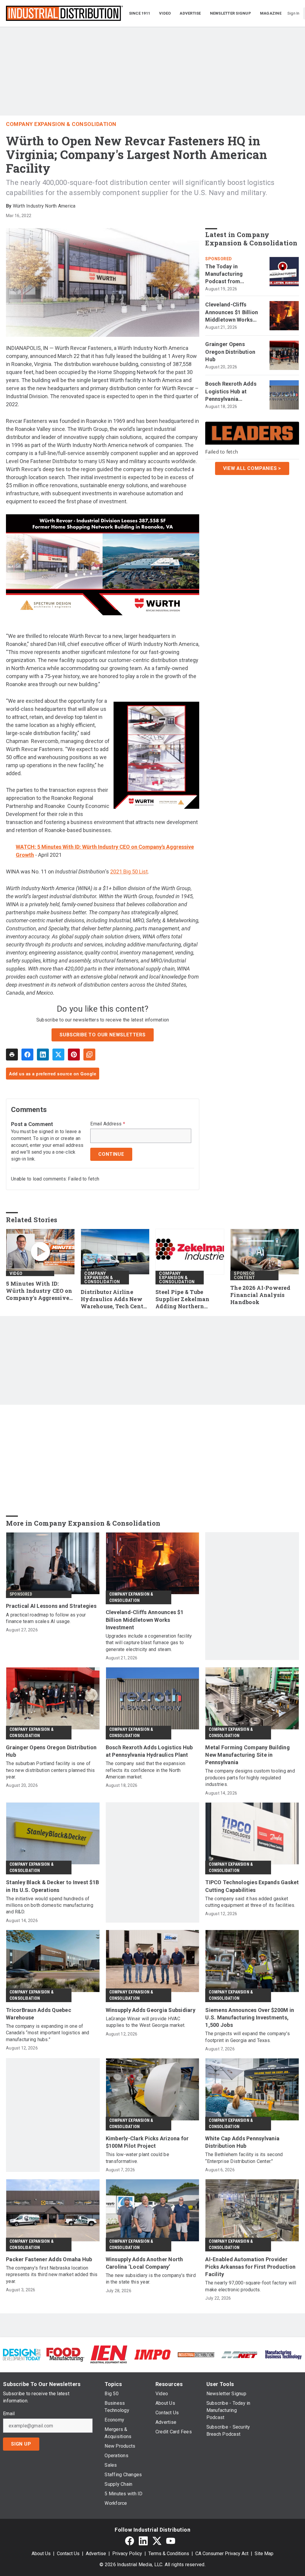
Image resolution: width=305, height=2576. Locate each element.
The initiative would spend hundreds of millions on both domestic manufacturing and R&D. (50, 1905)
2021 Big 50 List (129, 872)
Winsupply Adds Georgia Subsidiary (151, 2010)
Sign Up (21, 2444)
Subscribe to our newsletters (102, 1035)
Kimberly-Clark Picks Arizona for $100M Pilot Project (147, 2142)
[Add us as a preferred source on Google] (89, 1055)
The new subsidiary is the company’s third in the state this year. (151, 2279)
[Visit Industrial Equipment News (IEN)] (109, 2354)
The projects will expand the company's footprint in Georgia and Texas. (248, 2037)
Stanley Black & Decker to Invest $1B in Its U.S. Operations (52, 1886)
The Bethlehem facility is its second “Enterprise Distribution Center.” (244, 2158)
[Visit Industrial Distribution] (196, 2354)
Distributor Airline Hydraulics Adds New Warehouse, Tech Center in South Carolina (115, 1299)
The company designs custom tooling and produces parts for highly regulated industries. (250, 1778)
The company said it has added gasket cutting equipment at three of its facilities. (250, 1902)
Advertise (96, 2554)
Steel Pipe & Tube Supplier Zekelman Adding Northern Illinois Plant (182, 1299)
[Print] (12, 1055)
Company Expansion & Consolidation (61, 124)
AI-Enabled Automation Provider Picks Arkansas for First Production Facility (250, 2267)
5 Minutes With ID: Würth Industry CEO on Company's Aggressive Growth (39, 1291)
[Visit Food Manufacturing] (65, 2354)
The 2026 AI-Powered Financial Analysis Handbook (260, 1295)
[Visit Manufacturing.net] (239, 2354)
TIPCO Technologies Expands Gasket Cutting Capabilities (252, 1886)
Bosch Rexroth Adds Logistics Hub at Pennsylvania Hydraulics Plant (231, 392)
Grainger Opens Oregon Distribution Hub (230, 352)
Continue (111, 1154)
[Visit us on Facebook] (130, 2541)
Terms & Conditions (169, 2554)
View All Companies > (252, 468)
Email (9, 2414)
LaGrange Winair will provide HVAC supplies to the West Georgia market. (146, 2022)
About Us (41, 2554)
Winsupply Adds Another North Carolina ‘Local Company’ (144, 2263)
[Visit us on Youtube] (171, 2541)
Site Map (264, 2554)
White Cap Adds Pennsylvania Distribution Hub (242, 2142)
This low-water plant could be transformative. (137, 2158)
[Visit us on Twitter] (157, 2541)
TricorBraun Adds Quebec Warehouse (39, 2014)
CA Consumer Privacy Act (222, 2554)
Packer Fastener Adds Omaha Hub (49, 2259)
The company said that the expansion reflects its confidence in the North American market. (146, 1770)
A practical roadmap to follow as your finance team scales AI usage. (46, 1618)
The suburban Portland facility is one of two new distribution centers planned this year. (50, 1770)
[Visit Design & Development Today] (22, 2354)
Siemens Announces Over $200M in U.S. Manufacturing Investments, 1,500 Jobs (250, 2017)
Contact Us (68, 2554)
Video (16, 1273)
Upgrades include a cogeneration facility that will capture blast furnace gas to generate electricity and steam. (149, 1643)
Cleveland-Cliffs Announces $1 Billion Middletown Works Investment (232, 312)
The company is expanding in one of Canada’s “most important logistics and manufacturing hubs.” (48, 2033)
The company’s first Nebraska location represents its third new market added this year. (52, 2275)
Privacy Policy (127, 2554)
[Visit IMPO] (152, 2354)
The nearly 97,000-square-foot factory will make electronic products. (251, 2286)
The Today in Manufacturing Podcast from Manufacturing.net (229, 274)
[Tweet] (58, 1055)
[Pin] (74, 1055)
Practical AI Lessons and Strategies (51, 1606)
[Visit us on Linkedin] (143, 2541)
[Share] (27, 1055)
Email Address (108, 1124)
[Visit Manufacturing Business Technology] (283, 2354)
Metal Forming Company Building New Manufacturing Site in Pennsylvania (248, 1755)
